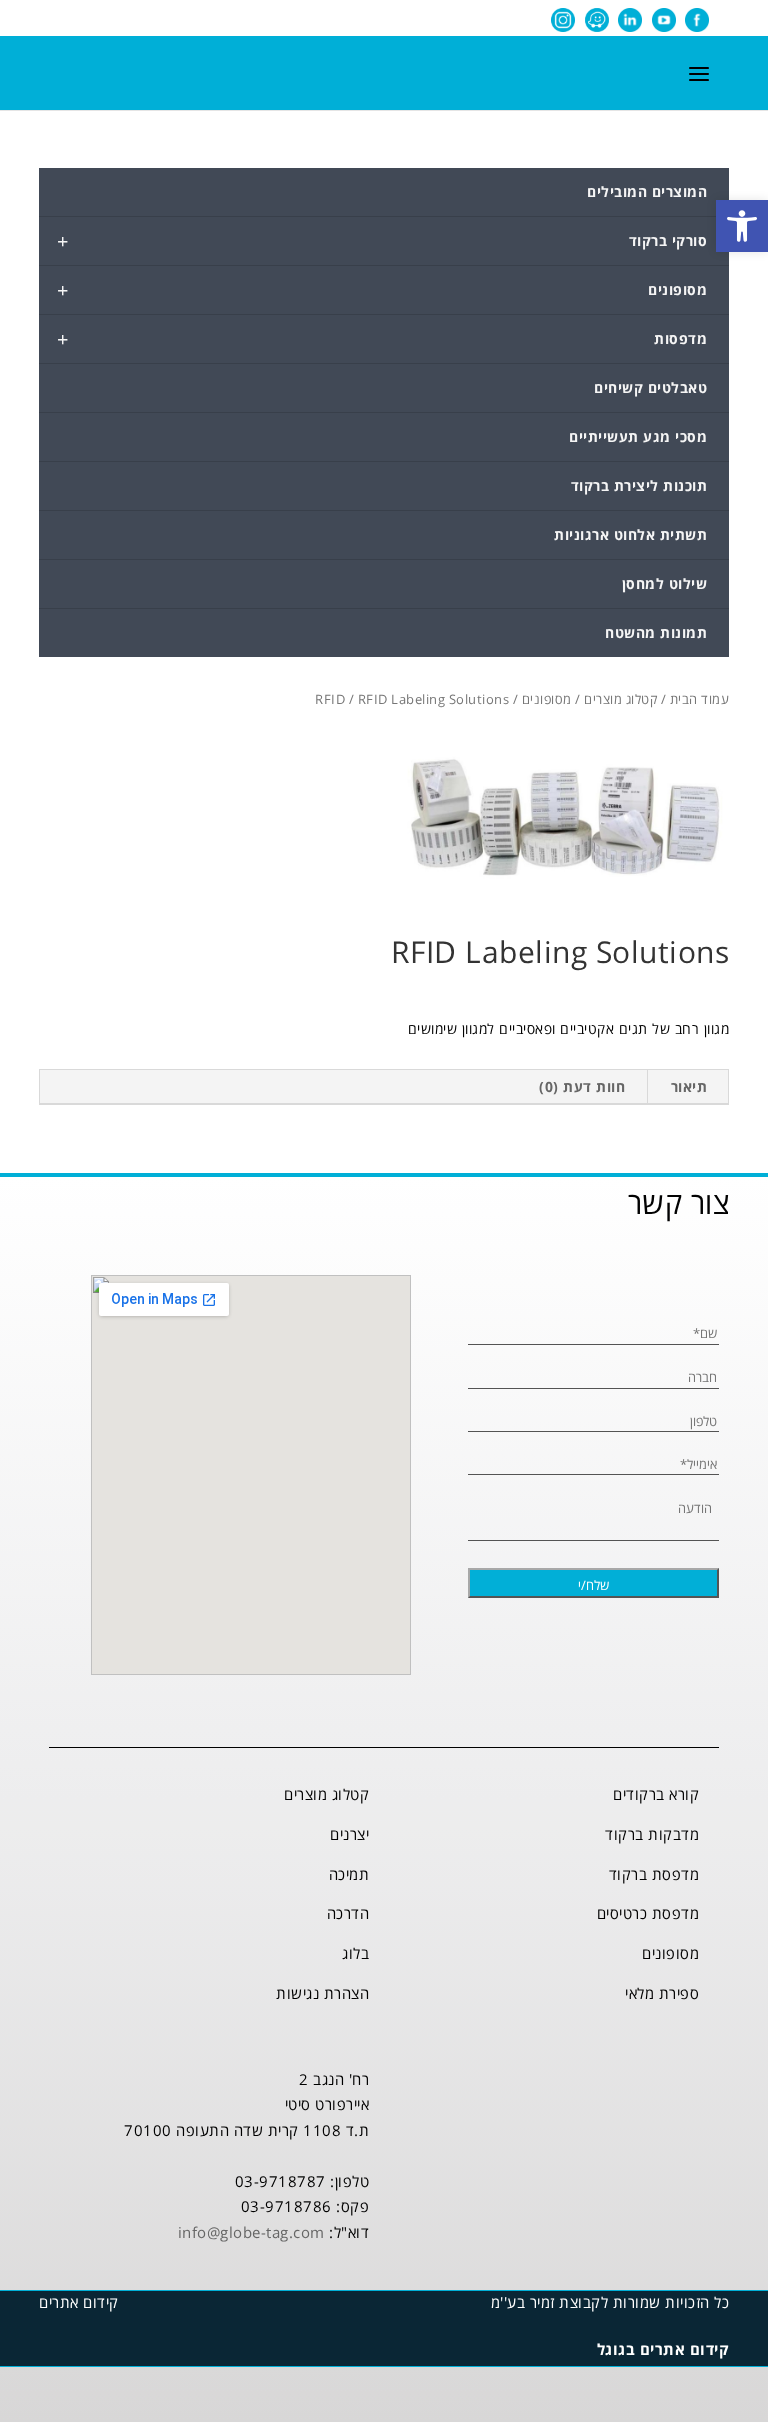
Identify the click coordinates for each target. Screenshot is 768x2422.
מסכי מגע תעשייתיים (638, 436)
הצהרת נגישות (322, 1993)
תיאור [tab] (689, 1086)
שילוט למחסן (665, 583)
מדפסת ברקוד (654, 1874)
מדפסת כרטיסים (648, 1913)
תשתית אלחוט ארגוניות (630, 534)
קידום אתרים (79, 2302)
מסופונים (382, 290)
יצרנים (349, 1834)
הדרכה (348, 1913)
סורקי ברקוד (382, 241)
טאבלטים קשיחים (650, 387)
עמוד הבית (700, 699)
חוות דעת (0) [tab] (582, 1086)
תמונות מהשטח (656, 632)
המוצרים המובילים (647, 191)
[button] (742, 226)
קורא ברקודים (656, 1794)
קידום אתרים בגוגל (663, 2349)
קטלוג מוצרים (620, 699)
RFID (330, 699)
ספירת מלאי (662, 1993)
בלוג (355, 1953)
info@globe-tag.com (251, 2232)
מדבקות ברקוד (652, 1834)
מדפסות (382, 339)
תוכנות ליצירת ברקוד (639, 485)
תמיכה (349, 1874)
